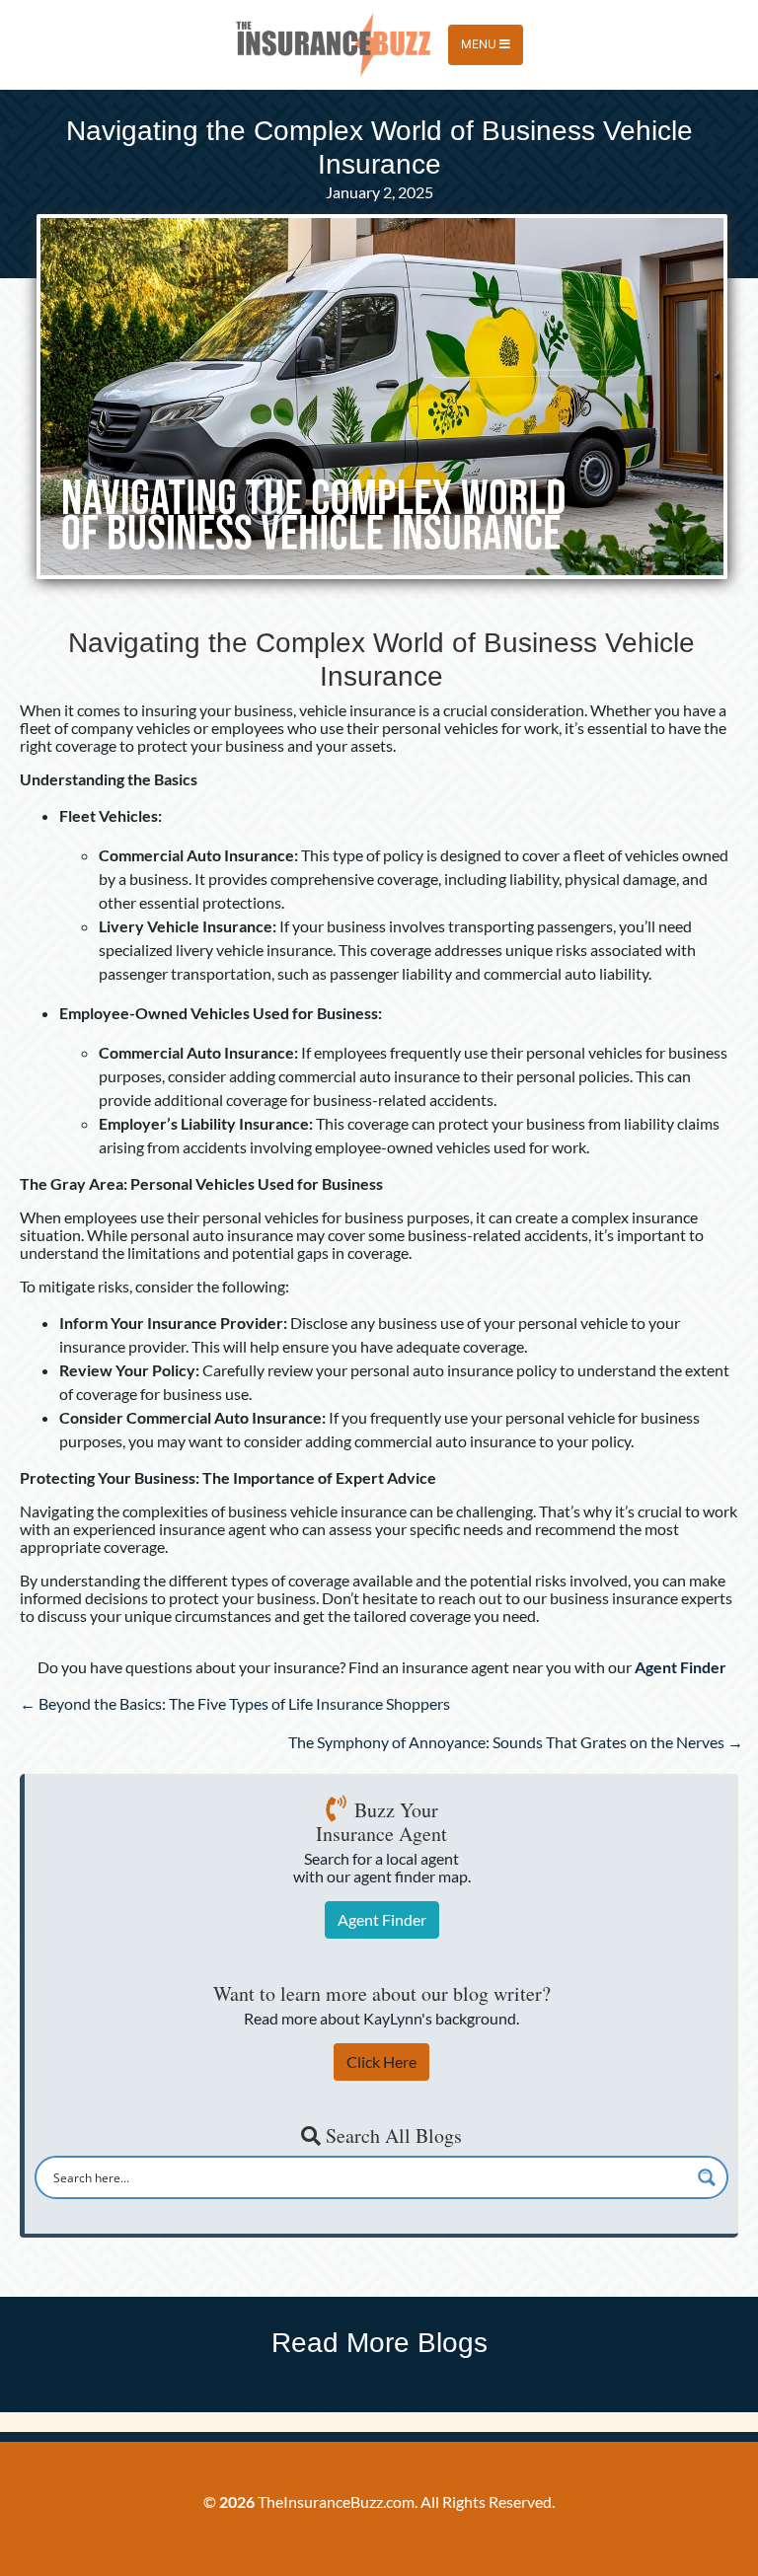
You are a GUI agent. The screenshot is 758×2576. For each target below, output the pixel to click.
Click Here (381, 2061)
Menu (480, 44)
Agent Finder (382, 1919)
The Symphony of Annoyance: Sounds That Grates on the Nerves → (516, 1742)
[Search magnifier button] (707, 2177)
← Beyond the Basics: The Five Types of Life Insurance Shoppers (235, 1703)
